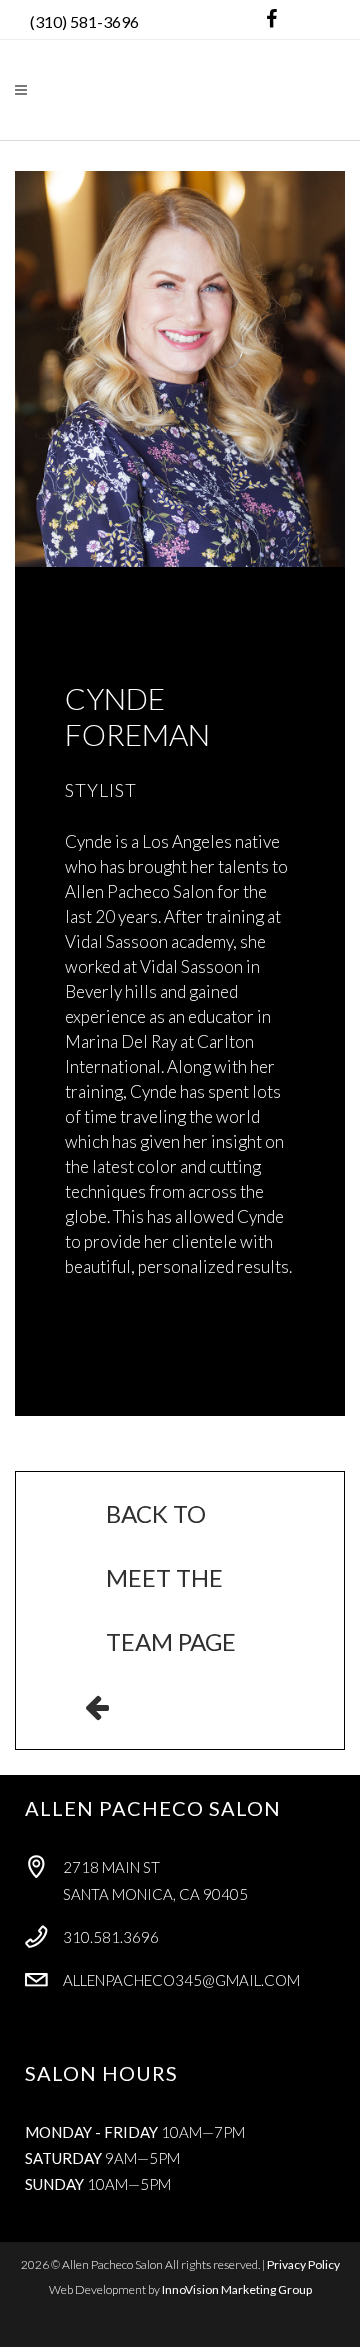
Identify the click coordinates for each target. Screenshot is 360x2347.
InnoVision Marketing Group (237, 2289)
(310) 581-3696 (84, 21)
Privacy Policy (303, 2264)
